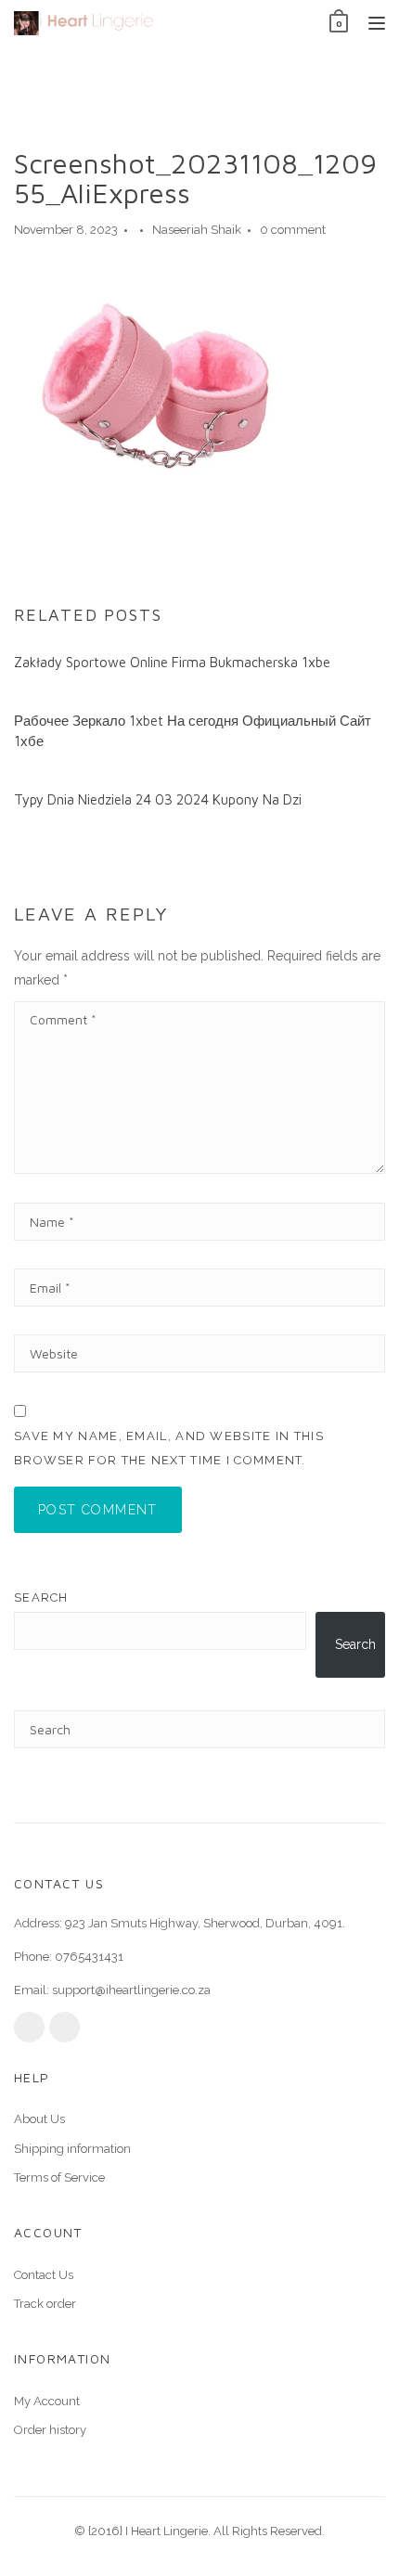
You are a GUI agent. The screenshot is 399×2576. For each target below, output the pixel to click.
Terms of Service (59, 2177)
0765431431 (89, 1957)
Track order (45, 2304)
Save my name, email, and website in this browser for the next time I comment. (169, 1448)
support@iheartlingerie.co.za (131, 1990)
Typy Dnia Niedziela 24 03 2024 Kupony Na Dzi (158, 799)
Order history (50, 2430)
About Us (39, 2119)
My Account (47, 2401)
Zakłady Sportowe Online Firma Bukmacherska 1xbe (172, 662)
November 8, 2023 (66, 230)
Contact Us (44, 2275)
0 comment (293, 230)
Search (41, 1597)
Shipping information (72, 2149)
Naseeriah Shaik (197, 230)
